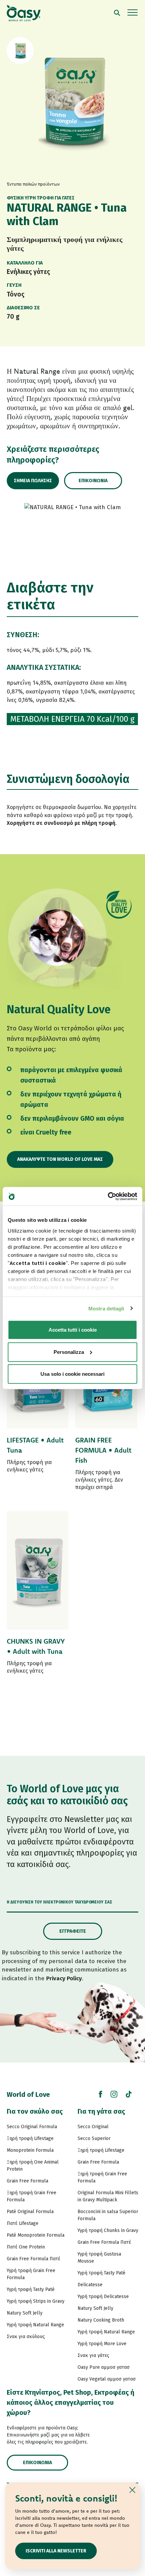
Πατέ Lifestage (23, 2223)
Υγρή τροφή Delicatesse (103, 2296)
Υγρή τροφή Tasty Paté (31, 2289)
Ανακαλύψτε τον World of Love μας (60, 1159)
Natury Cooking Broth (101, 2320)
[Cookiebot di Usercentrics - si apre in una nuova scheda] (108, 1196)
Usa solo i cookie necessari (72, 1374)
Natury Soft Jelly (25, 2313)
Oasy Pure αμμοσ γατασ (104, 2367)
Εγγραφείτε (73, 1931)
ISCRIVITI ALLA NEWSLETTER (56, 2551)
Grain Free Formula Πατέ (34, 2259)
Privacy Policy (64, 1978)
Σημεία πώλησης (33, 481)
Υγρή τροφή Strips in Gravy (36, 2301)
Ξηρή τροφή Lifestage (30, 2138)
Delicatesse (90, 2285)
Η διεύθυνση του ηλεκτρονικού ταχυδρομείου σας (60, 1902)
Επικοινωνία (93, 481)
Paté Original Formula (30, 2212)
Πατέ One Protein (26, 2247)
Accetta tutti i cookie (73, 1330)
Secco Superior (94, 2138)
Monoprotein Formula (30, 2150)
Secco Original (93, 2127)
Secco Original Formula (32, 2127)
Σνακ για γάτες (93, 2355)
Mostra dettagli (106, 1308)
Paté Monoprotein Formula (36, 2235)
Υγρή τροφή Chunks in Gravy (108, 2230)
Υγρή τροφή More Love (102, 2344)
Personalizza (69, 1352)
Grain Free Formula (27, 2181)
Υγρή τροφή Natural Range (35, 2325)
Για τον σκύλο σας (35, 2111)
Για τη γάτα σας (101, 2111)
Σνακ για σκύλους (26, 2337)
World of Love (28, 2094)
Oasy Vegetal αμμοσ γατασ (107, 2379)
